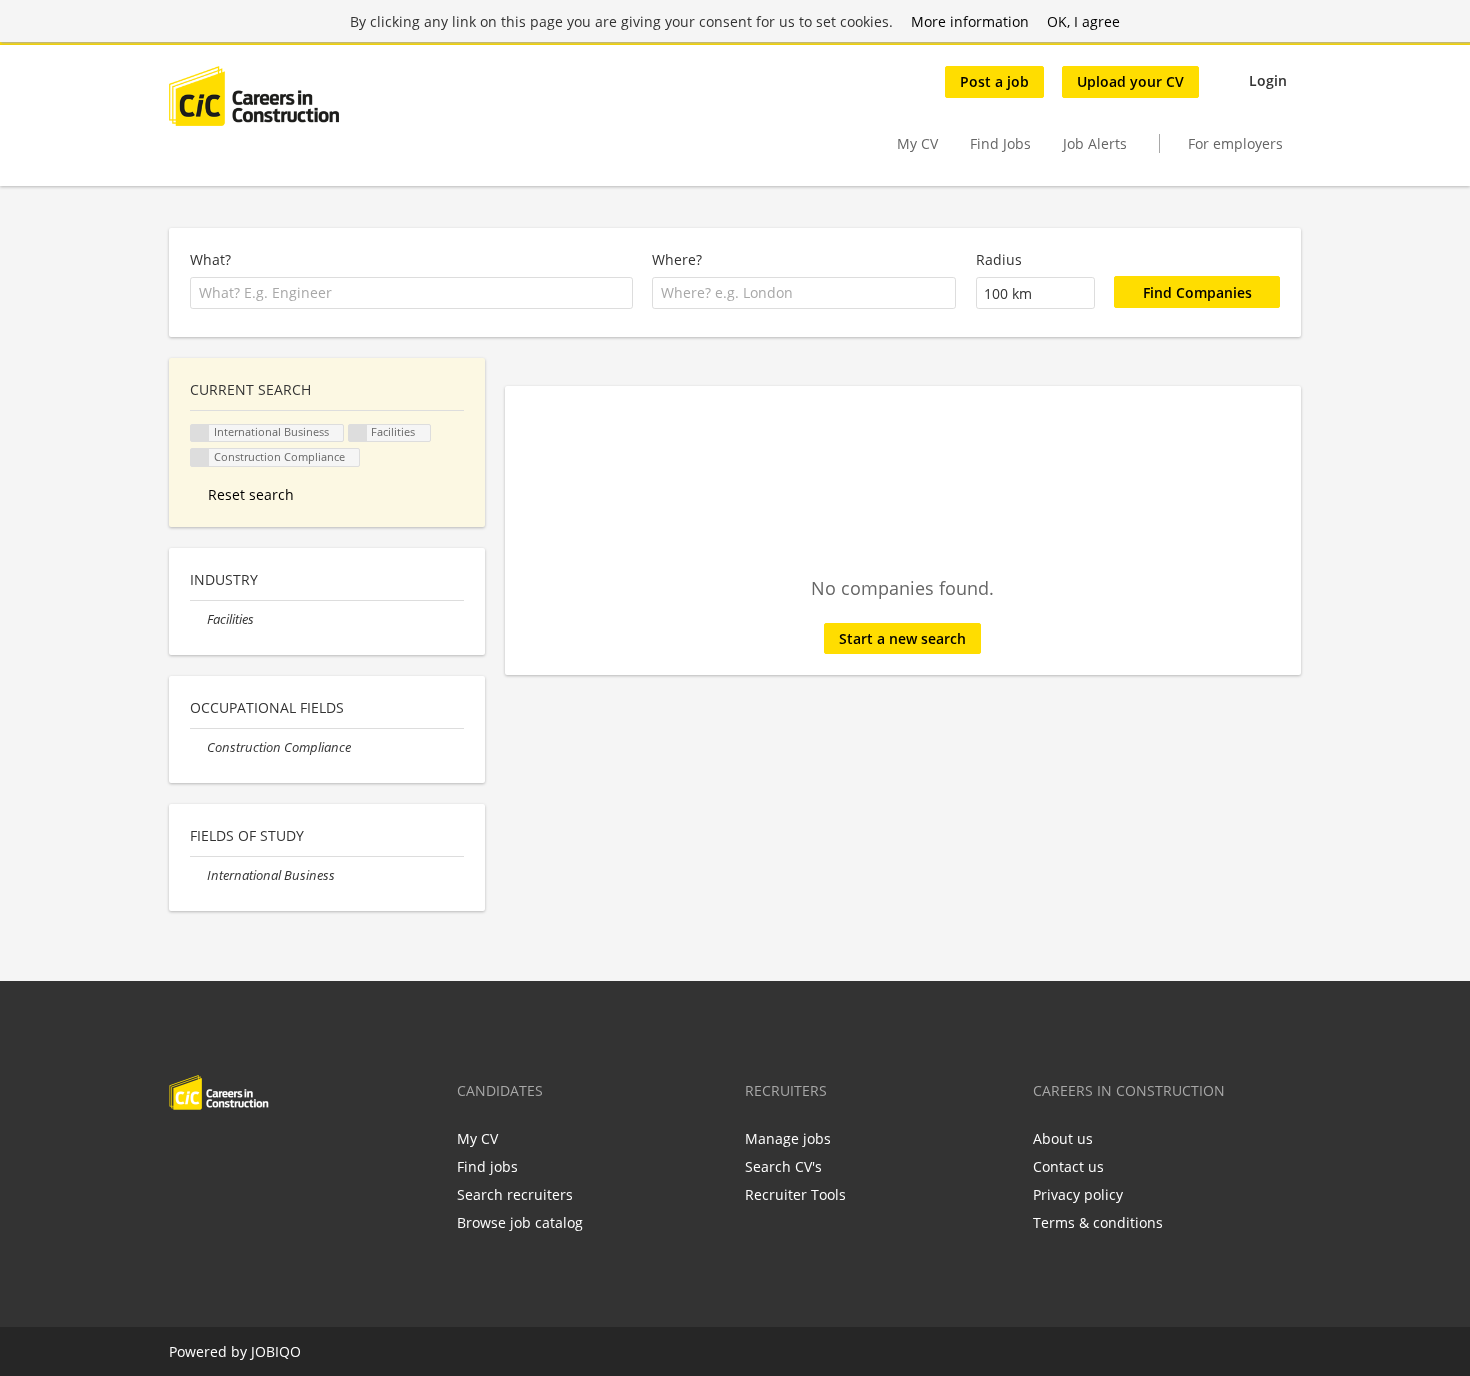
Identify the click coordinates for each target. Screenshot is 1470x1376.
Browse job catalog (520, 1222)
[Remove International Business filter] (198, 875)
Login (1268, 80)
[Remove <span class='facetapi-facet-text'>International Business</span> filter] (200, 433)
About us (1063, 1138)
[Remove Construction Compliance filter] (198, 747)
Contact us (1068, 1166)
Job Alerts (1095, 143)
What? (210, 259)
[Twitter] (216, 1152)
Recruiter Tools (795, 1194)
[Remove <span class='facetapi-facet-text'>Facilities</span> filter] (358, 433)
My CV (917, 143)
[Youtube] (312, 1152)
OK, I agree (1083, 21)
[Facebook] (183, 1152)
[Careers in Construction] (254, 96)
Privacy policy (1078, 1194)
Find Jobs (1000, 143)
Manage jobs (788, 1138)
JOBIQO (276, 1351)
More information (970, 21)
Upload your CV (1130, 81)
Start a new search (902, 638)
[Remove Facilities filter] (198, 619)
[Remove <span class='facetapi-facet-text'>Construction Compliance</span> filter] (200, 457)
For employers (1235, 143)
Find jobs (487, 1166)
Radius (999, 259)
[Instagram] (282, 1152)
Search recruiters (515, 1194)
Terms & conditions (1098, 1222)
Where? (677, 259)
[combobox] (411, 293)
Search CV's (783, 1166)
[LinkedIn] (249, 1152)
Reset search (251, 494)
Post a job (994, 81)
